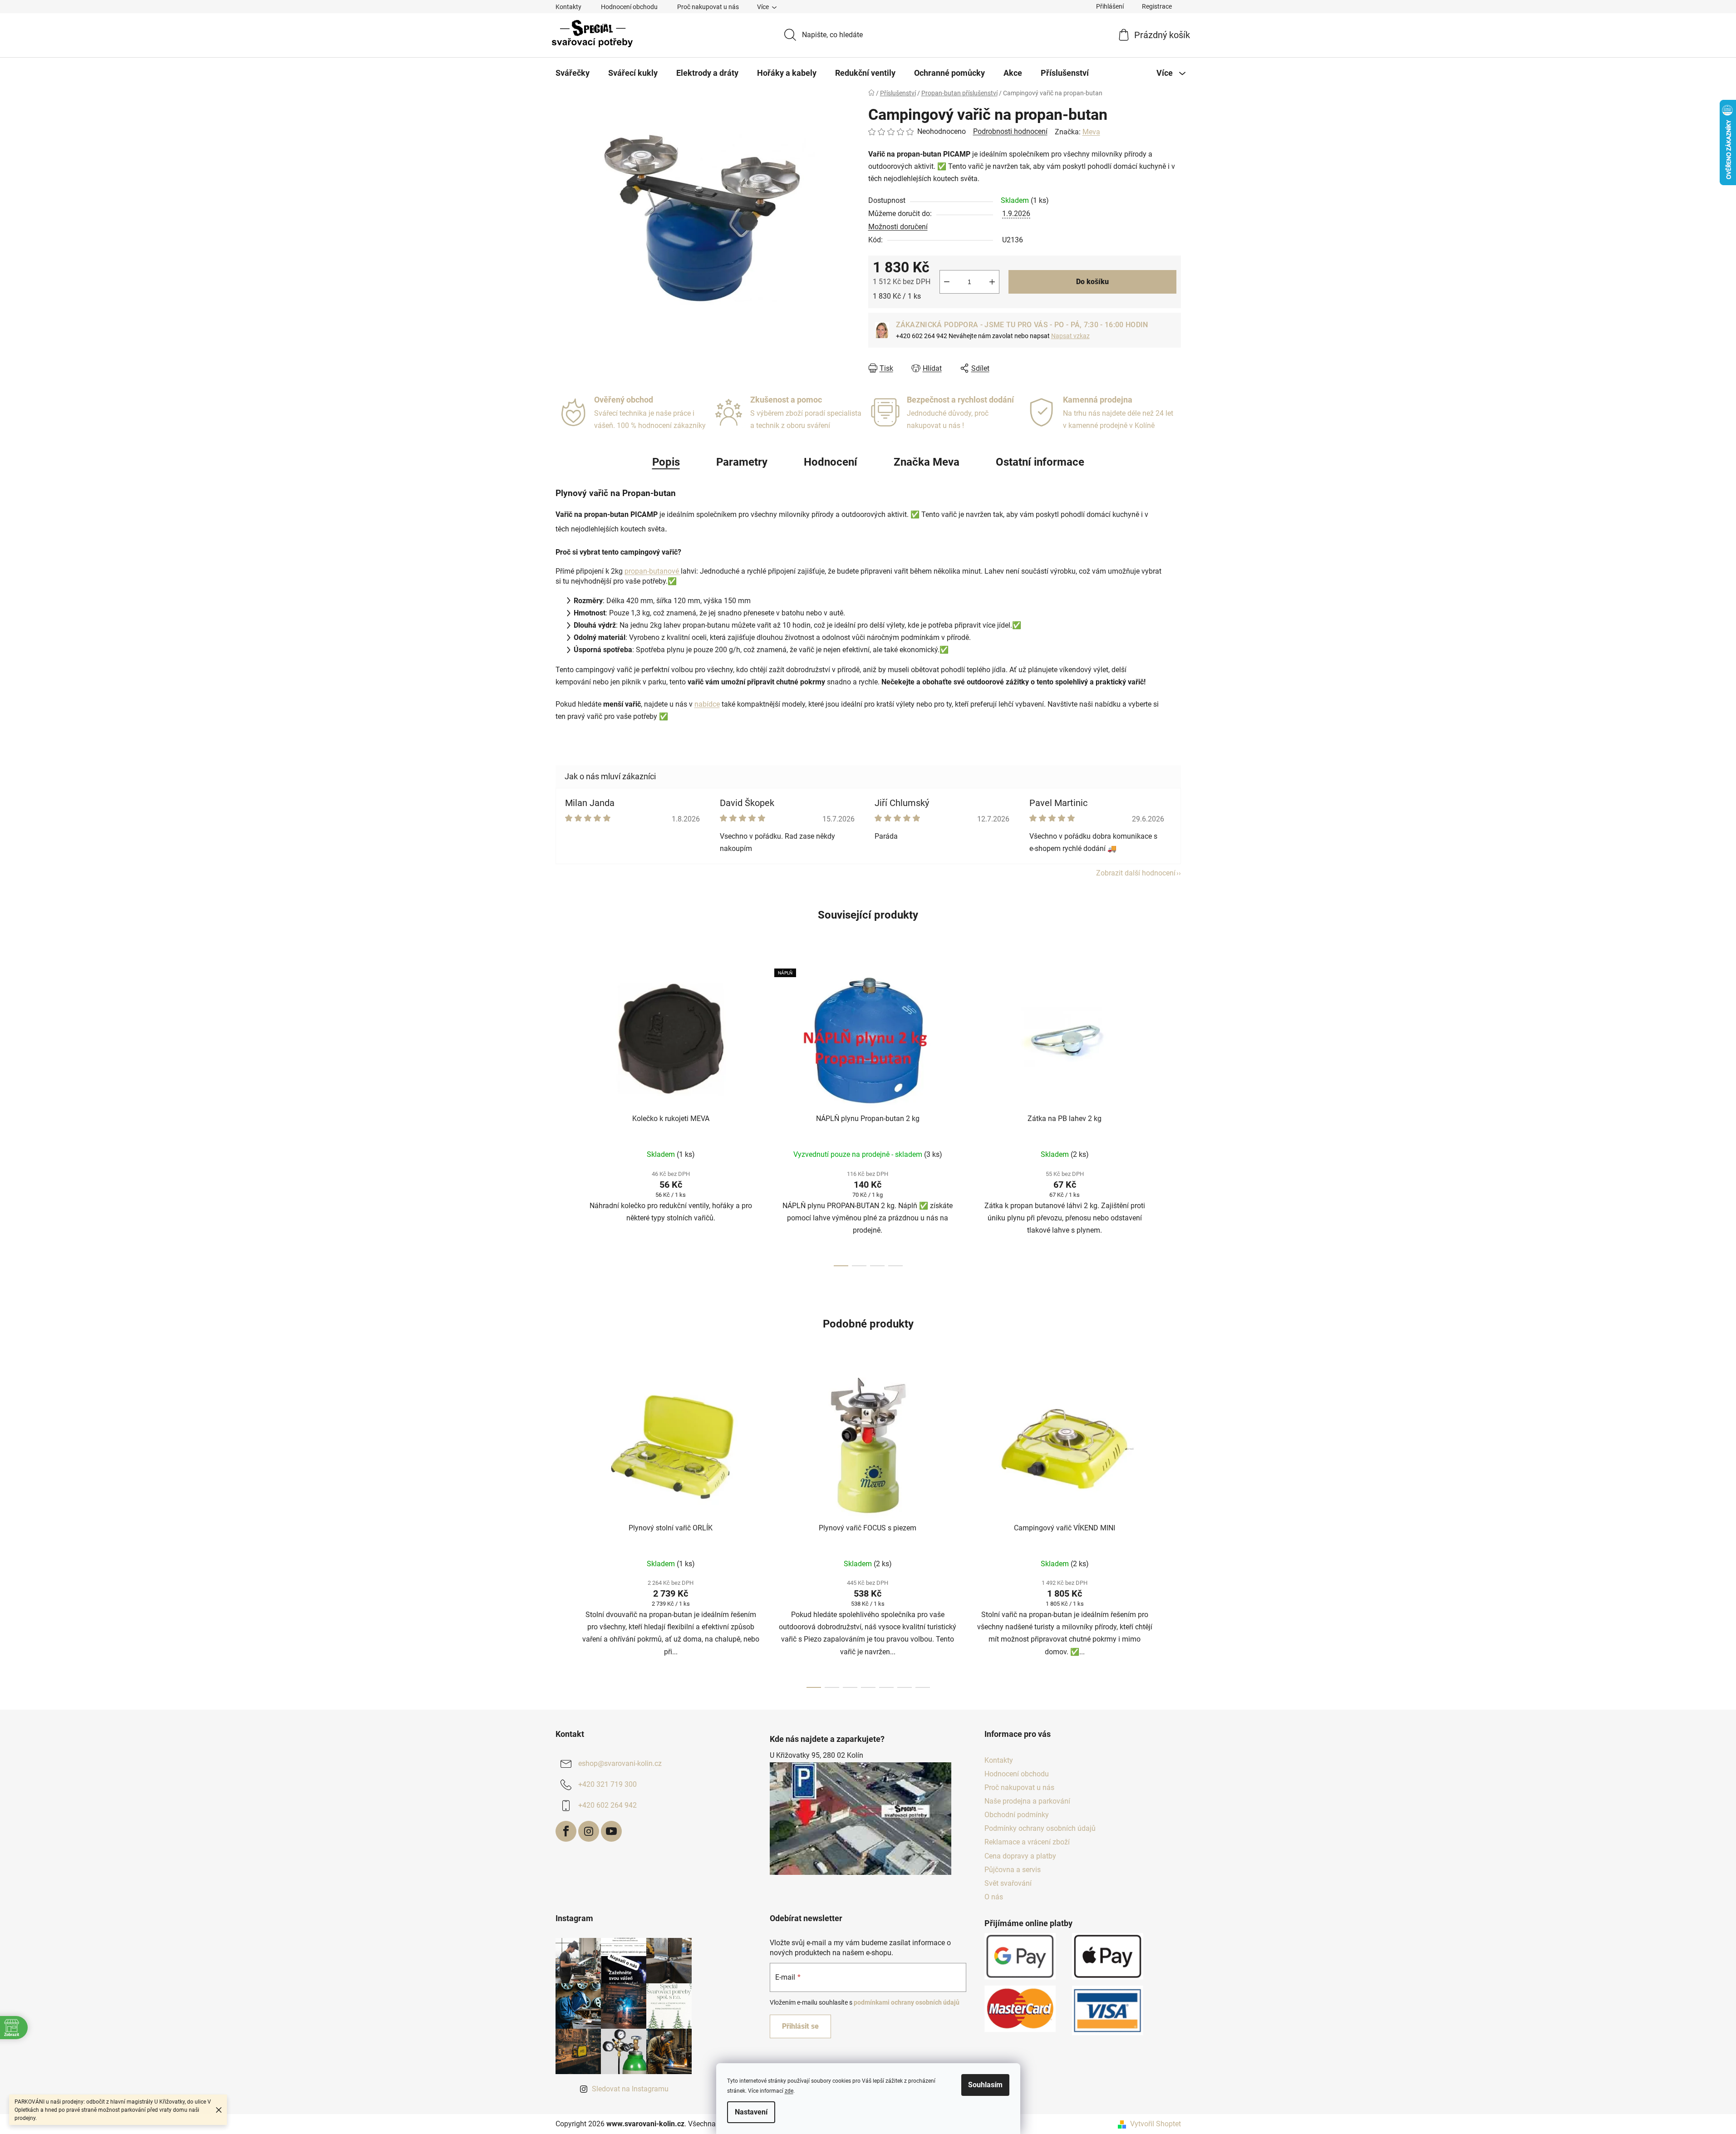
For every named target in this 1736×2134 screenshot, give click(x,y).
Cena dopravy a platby (1020, 1856)
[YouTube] (611, 1831)
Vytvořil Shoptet (1156, 2124)
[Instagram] (589, 1831)
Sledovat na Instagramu (630, 2089)
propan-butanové (653, 571)
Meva (1091, 132)
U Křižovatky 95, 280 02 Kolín (816, 1755)
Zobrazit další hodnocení (1136, 873)
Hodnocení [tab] (831, 462)
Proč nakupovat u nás (708, 7)
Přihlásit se (800, 2026)
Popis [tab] (666, 462)
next (1174, 1115)
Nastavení (751, 2112)
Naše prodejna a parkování (1027, 1801)
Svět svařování (1008, 1883)
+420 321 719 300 (607, 1784)
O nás (994, 1897)
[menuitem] (573, 73)
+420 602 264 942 (607, 1805)
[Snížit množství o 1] (947, 282)
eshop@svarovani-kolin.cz (620, 1763)
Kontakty (568, 7)
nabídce (707, 704)
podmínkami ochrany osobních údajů (907, 2002)
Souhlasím (985, 2085)
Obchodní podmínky (1017, 1815)
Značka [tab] (927, 462)
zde (789, 2091)
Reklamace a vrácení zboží (1027, 1842)
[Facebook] (566, 1831)
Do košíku (1092, 282)
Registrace (1157, 6)
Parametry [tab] (742, 462)
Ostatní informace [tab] (1040, 462)
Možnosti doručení (898, 227)
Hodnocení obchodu (629, 7)
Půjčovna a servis (1013, 1870)
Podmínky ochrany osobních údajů (1040, 1828)
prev (563, 1115)
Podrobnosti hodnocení (1010, 131)
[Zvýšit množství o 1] (992, 282)
